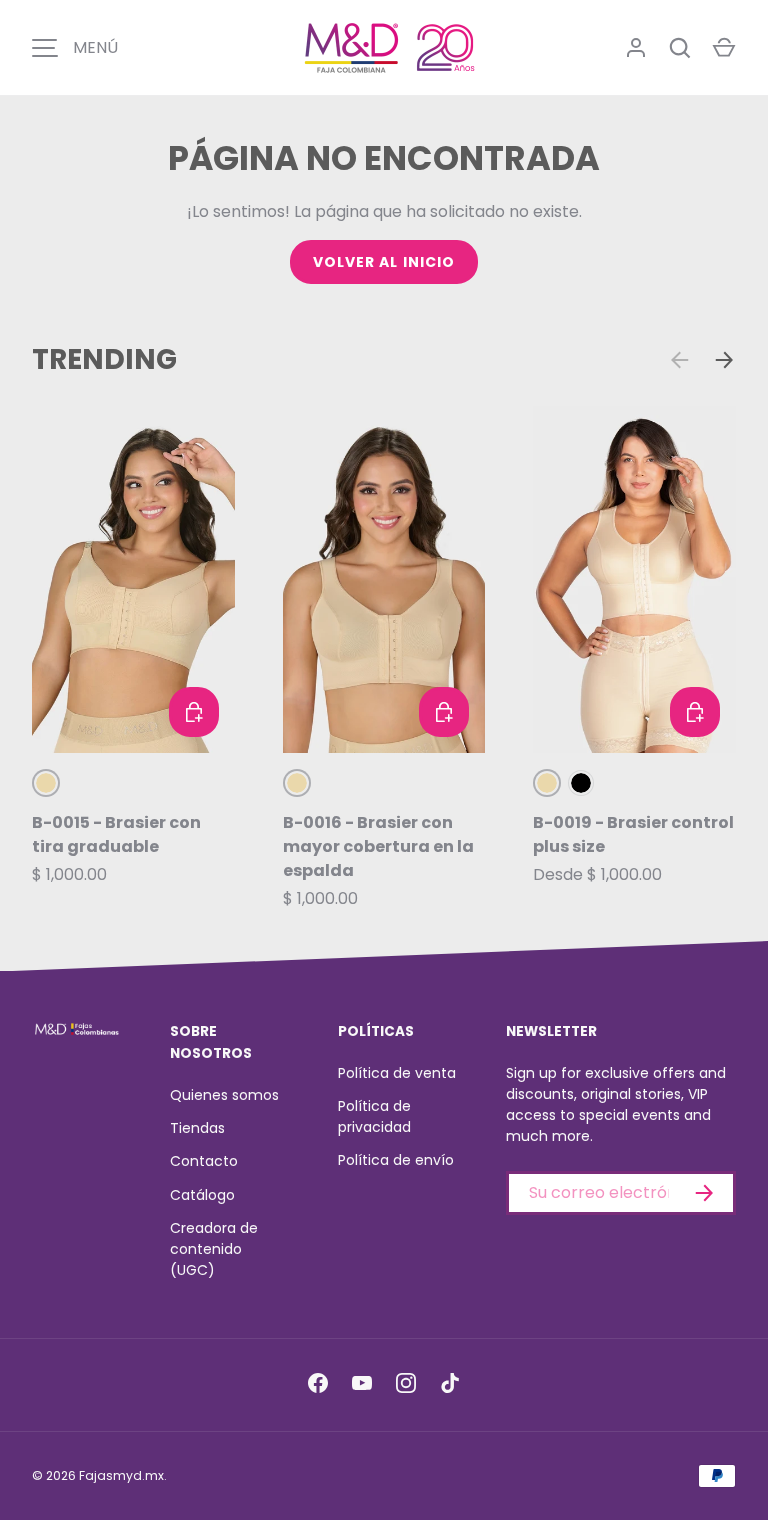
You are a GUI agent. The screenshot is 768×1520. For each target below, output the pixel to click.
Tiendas (197, 1128)
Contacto (204, 1161)
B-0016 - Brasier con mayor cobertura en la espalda (378, 846)
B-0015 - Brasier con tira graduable (116, 834)
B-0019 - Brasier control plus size (633, 834)
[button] (724, 48)
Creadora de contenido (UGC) (214, 1249)
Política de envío (396, 1160)
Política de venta (397, 1073)
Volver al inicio (384, 262)
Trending (104, 359)
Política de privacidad (374, 1116)
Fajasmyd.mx (121, 1475)
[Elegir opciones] (194, 712)
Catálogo (202, 1195)
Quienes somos (224, 1095)
